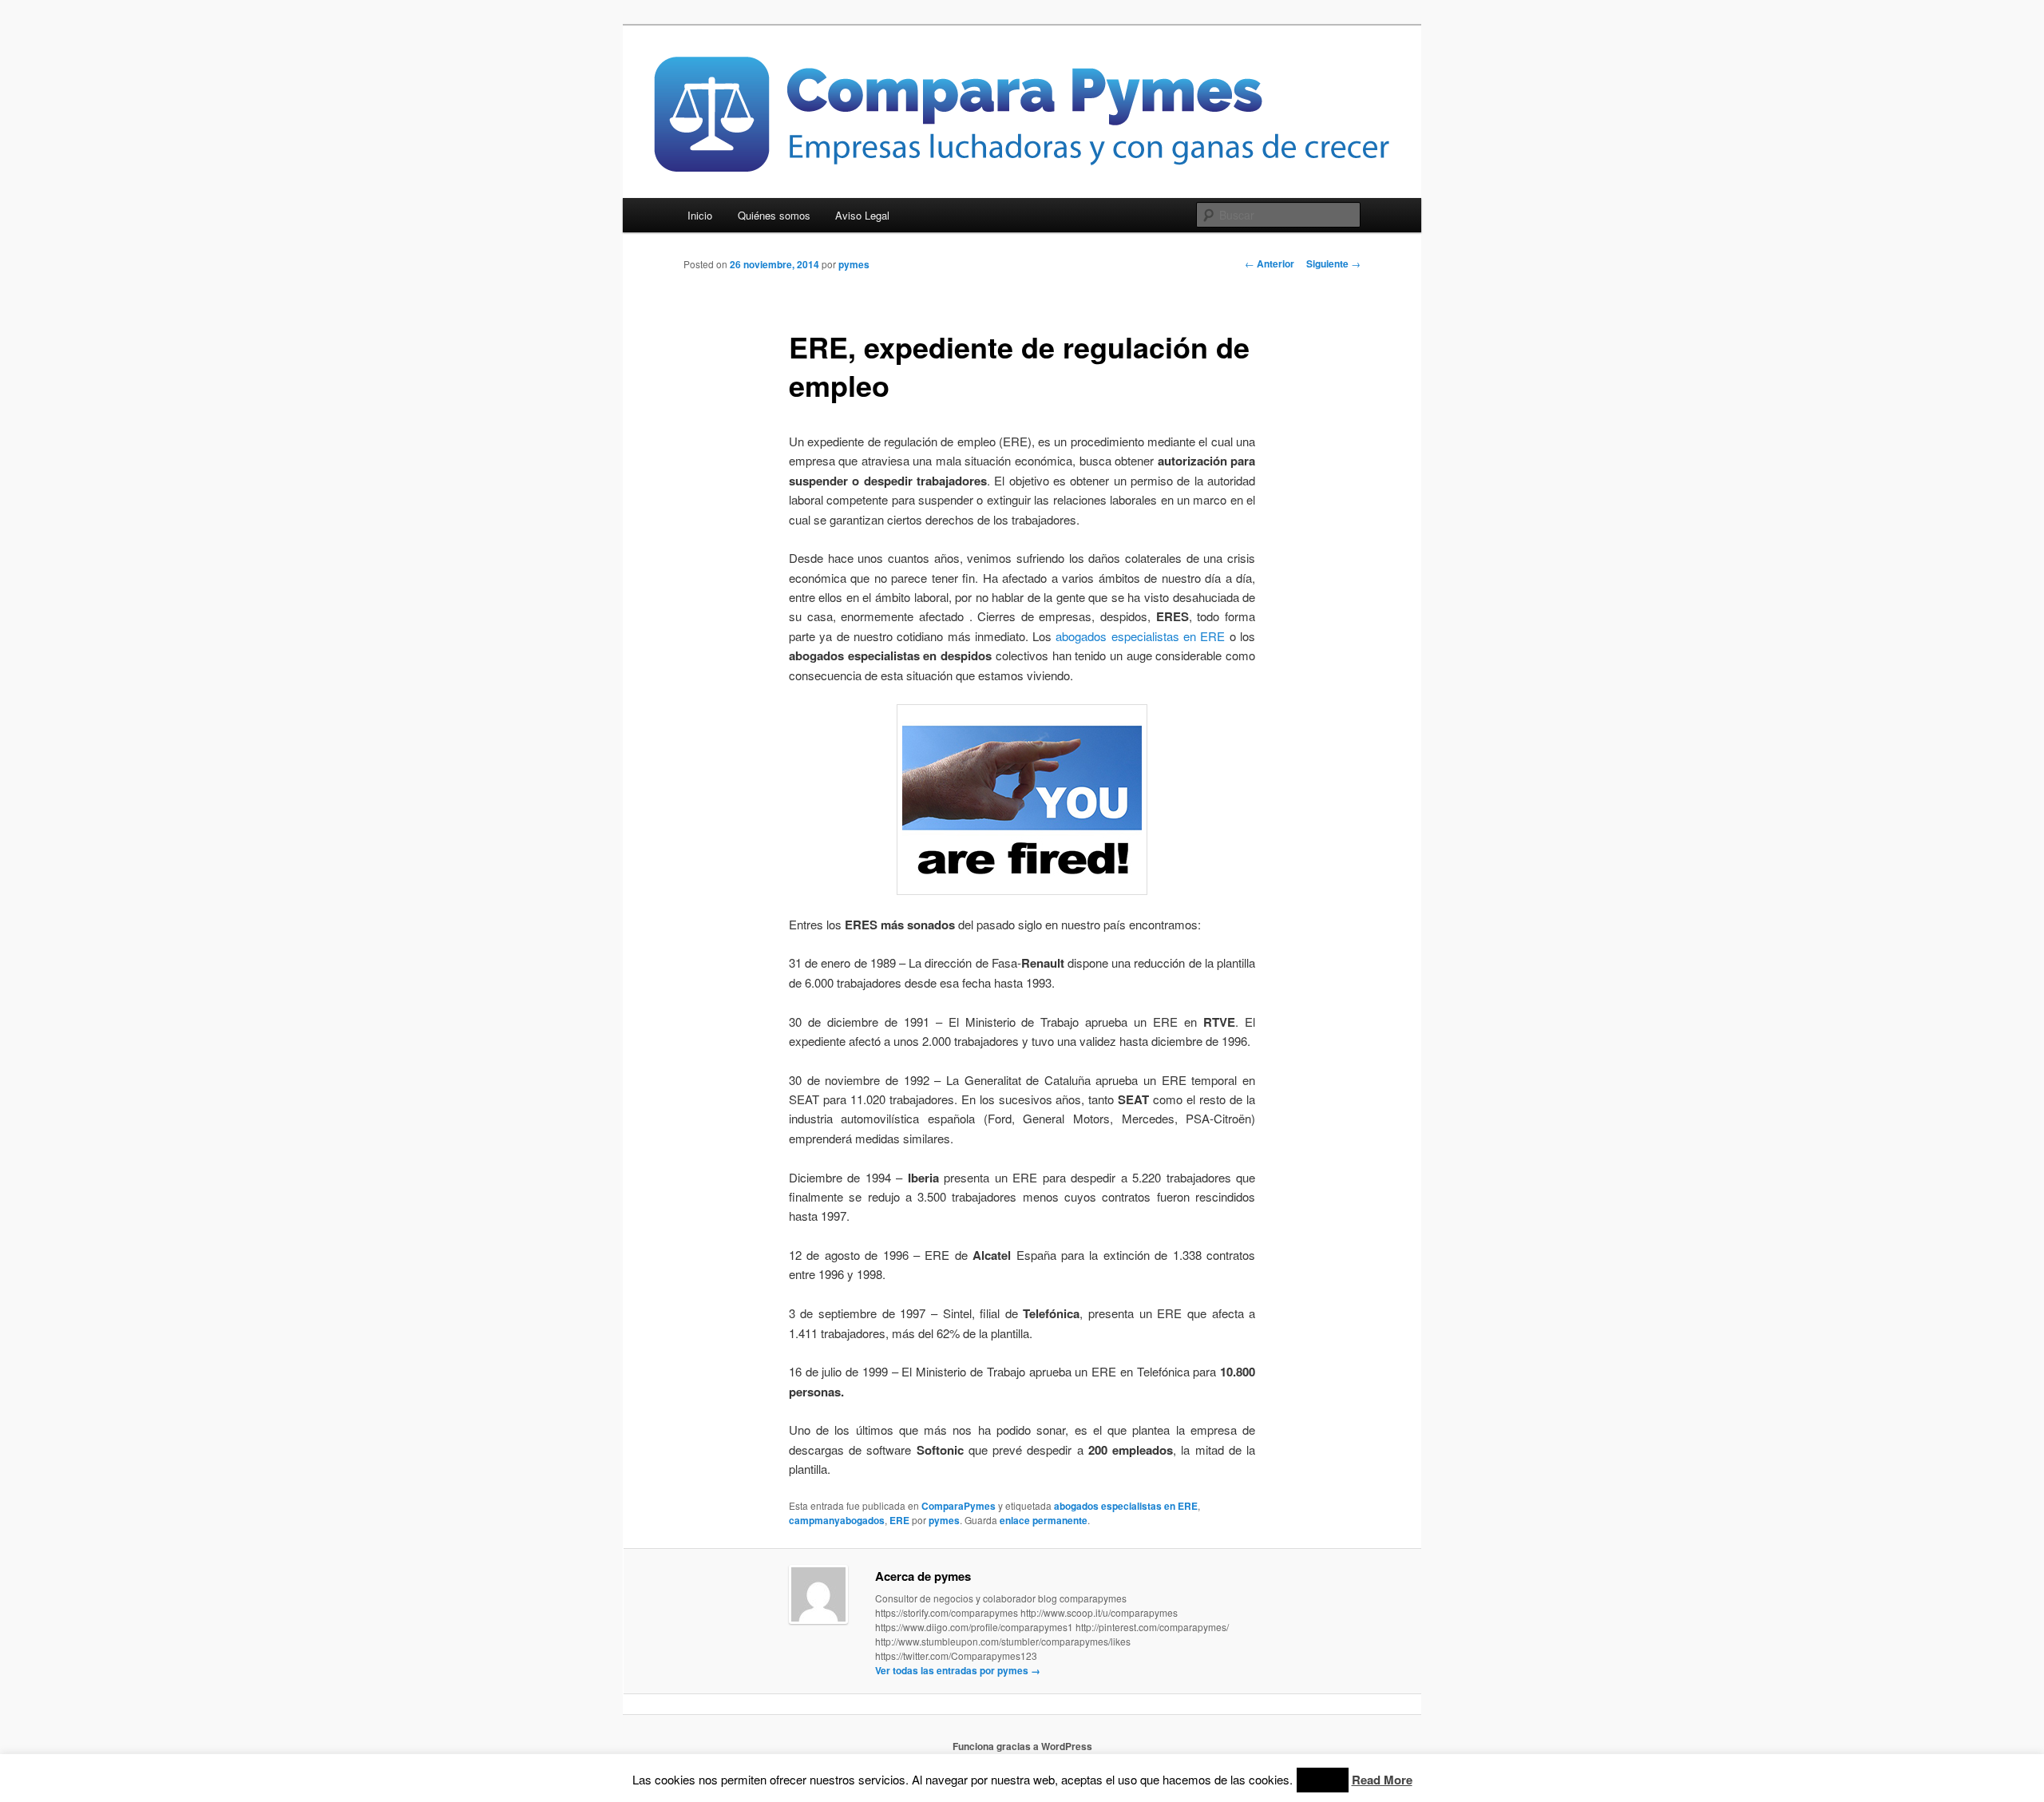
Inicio (700, 215)
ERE (899, 1520)
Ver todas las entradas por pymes (958, 1670)
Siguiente (1333, 263)
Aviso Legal (862, 215)
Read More (1382, 1780)
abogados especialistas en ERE (1140, 636)
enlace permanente (1044, 1520)
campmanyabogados (837, 1520)
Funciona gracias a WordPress (1022, 1746)
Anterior (1270, 263)
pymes (854, 264)
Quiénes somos (774, 215)
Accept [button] (1323, 1780)
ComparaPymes (959, 1506)
